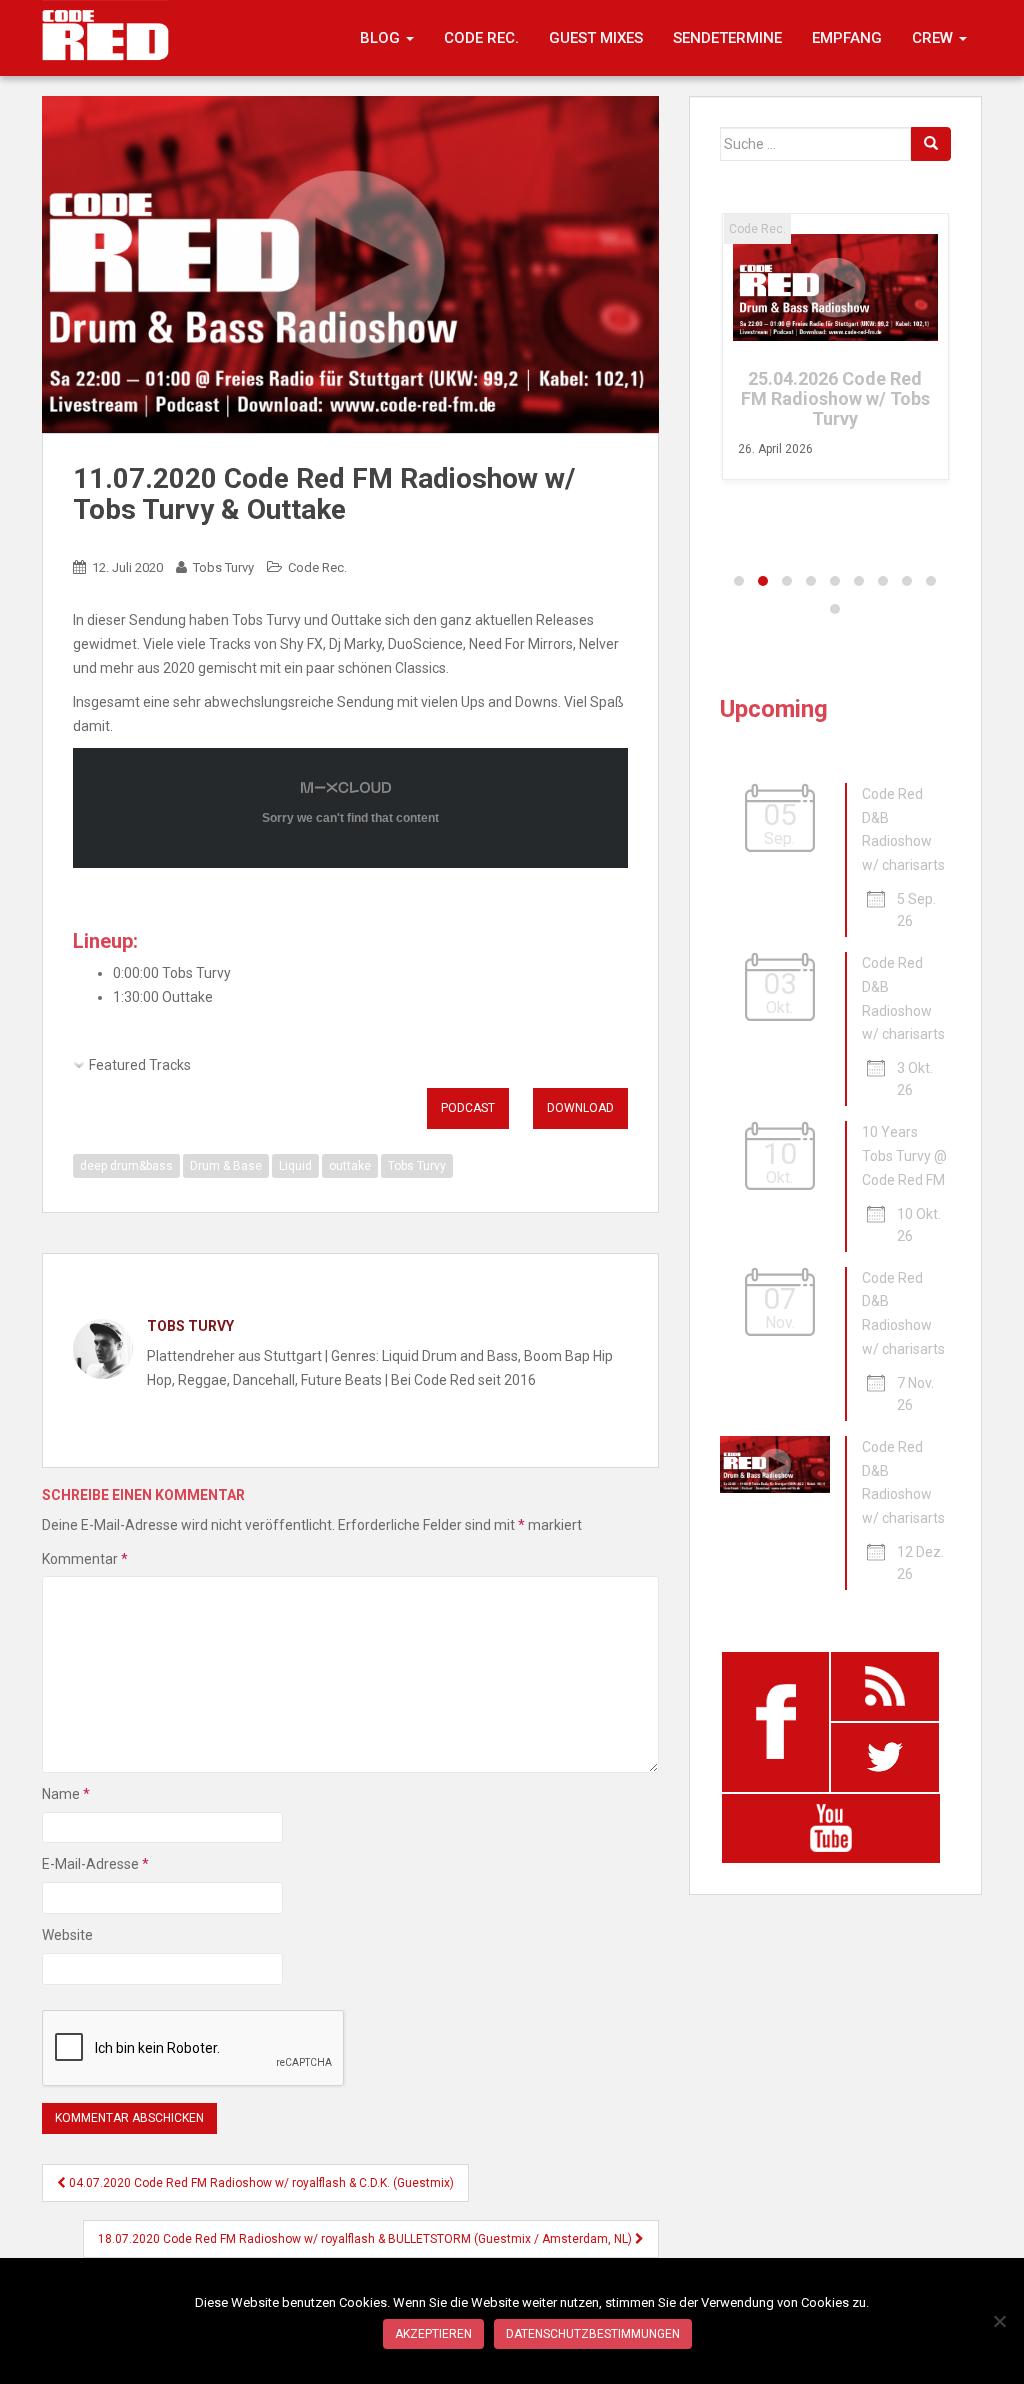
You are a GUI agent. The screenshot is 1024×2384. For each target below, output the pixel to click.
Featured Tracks (140, 1065)
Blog (382, 38)
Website (67, 1935)
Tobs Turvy (223, 567)
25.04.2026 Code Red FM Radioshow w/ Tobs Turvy (835, 398)
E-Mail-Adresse (95, 1864)
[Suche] (931, 144)
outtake (350, 1166)
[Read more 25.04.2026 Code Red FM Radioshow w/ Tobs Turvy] (835, 287)
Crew (934, 38)
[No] (999, 2321)
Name (66, 1794)
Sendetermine (727, 38)
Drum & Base (226, 1166)
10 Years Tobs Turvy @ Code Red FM (904, 1156)
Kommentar (85, 1559)
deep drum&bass (126, 1166)
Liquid (295, 1166)
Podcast (468, 1108)
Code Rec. (481, 38)
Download (580, 1108)
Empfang (847, 38)
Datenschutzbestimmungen (593, 2334)
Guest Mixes (596, 38)
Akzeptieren (433, 2334)
